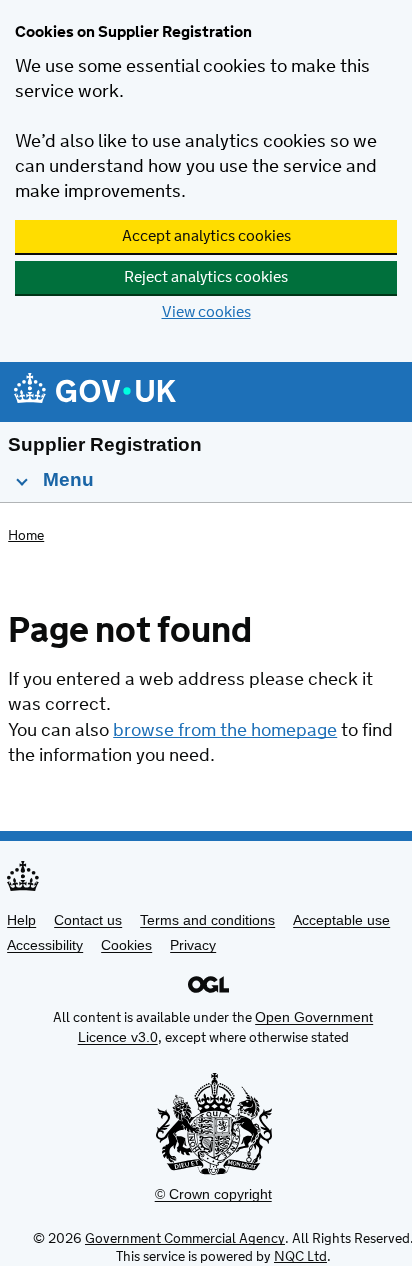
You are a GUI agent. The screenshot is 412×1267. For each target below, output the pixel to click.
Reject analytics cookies (206, 277)
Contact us (88, 920)
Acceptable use (341, 920)
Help (21, 920)
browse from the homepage (225, 731)
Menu (66, 479)
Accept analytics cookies (206, 236)
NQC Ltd (300, 1257)
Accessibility (45, 945)
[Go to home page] (95, 393)
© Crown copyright (213, 1194)
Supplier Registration (105, 444)
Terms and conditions (207, 920)
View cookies (206, 312)
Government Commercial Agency (185, 1239)
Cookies (126, 945)
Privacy (193, 945)
